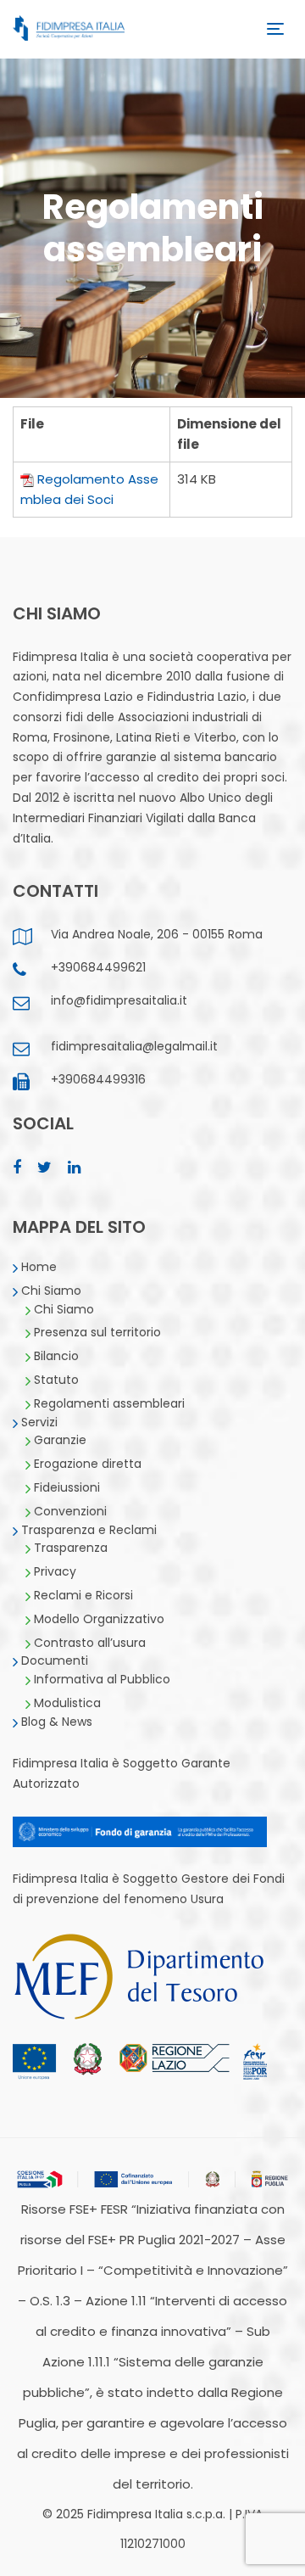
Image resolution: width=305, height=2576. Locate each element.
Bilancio (56, 1356)
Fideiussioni (67, 1487)
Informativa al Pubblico (102, 1679)
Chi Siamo (51, 1291)
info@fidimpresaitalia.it (119, 1000)
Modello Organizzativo (99, 1619)
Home (39, 1267)
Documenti (55, 1660)
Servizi (39, 1422)
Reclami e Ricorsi (83, 1595)
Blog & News (57, 1722)
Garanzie (60, 1440)
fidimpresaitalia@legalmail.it (134, 1046)
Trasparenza (71, 1548)
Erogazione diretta (88, 1464)
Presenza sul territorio (97, 1332)
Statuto (56, 1380)
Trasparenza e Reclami (89, 1530)
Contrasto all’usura (90, 1643)
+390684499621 (98, 967)
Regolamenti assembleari (109, 1403)
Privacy (55, 1571)
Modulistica (67, 1703)
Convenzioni (70, 1511)
